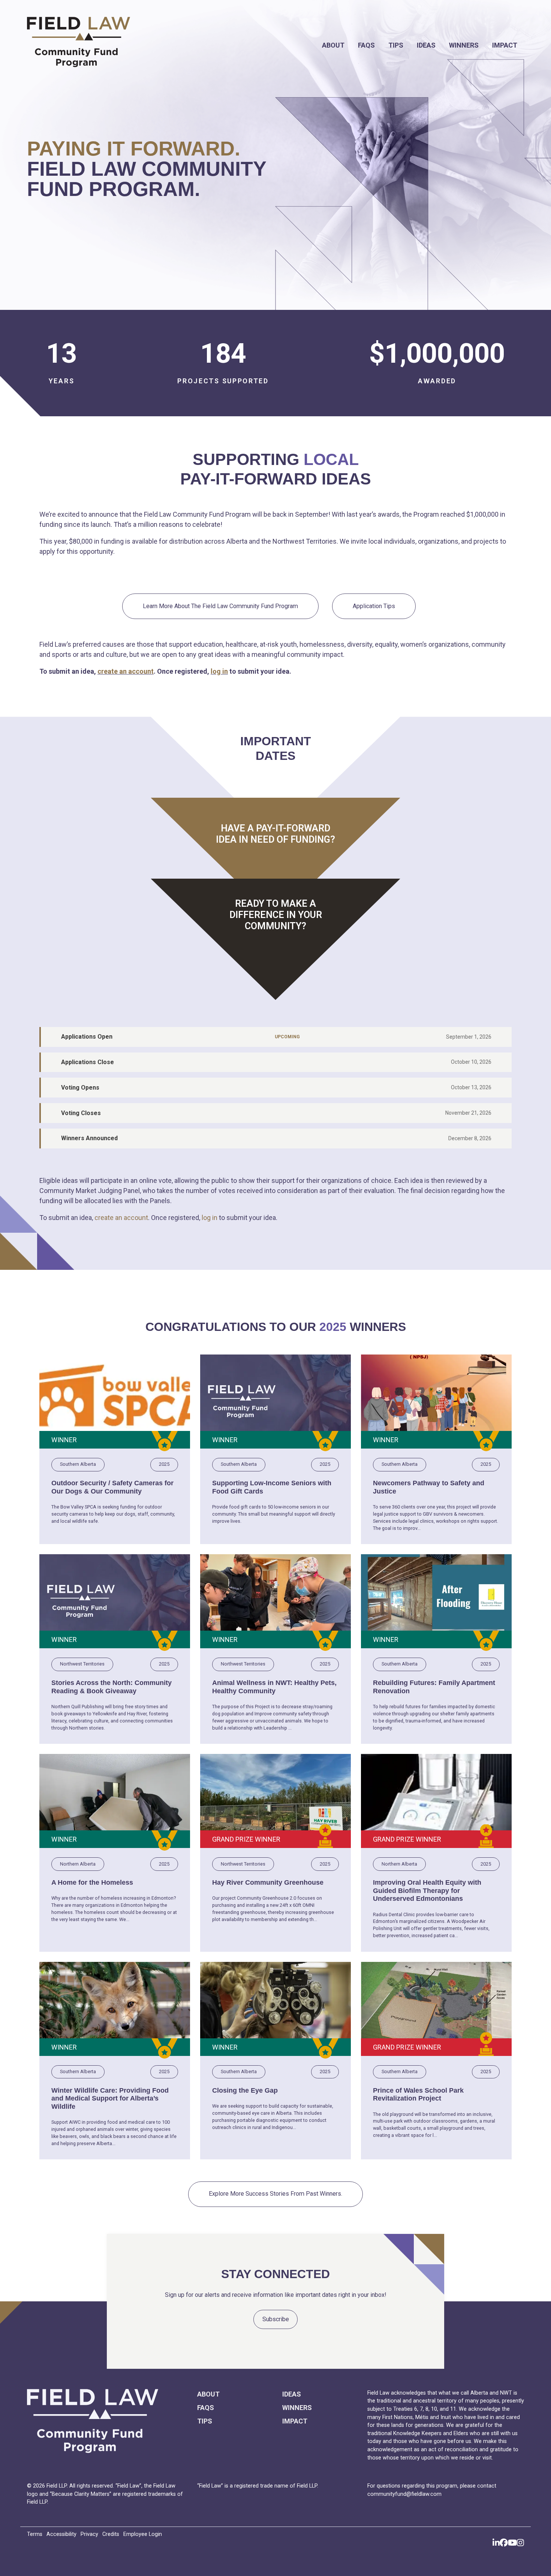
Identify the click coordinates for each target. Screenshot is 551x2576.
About (333, 45)
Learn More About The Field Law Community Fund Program (220, 606)
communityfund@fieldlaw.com (404, 2494)
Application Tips (374, 606)
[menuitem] (333, 45)
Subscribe (276, 2319)
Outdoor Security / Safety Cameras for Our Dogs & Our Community (112, 1487)
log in (219, 671)
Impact (505, 45)
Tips (396, 45)
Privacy (89, 2534)
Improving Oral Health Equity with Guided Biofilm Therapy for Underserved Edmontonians (427, 1891)
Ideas (426, 45)
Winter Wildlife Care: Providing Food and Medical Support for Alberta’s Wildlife (110, 2098)
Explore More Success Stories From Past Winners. (275, 2194)
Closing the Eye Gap (245, 2090)
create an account (126, 671)
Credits (111, 2534)
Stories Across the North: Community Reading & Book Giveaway (112, 1687)
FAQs (366, 45)
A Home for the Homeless (92, 1882)
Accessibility (61, 2534)
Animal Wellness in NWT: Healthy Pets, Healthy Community (274, 1687)
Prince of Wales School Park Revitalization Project (418, 2095)
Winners (464, 45)
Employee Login (143, 2534)
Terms (35, 2534)
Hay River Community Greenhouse (268, 1882)
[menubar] (353, 45)
